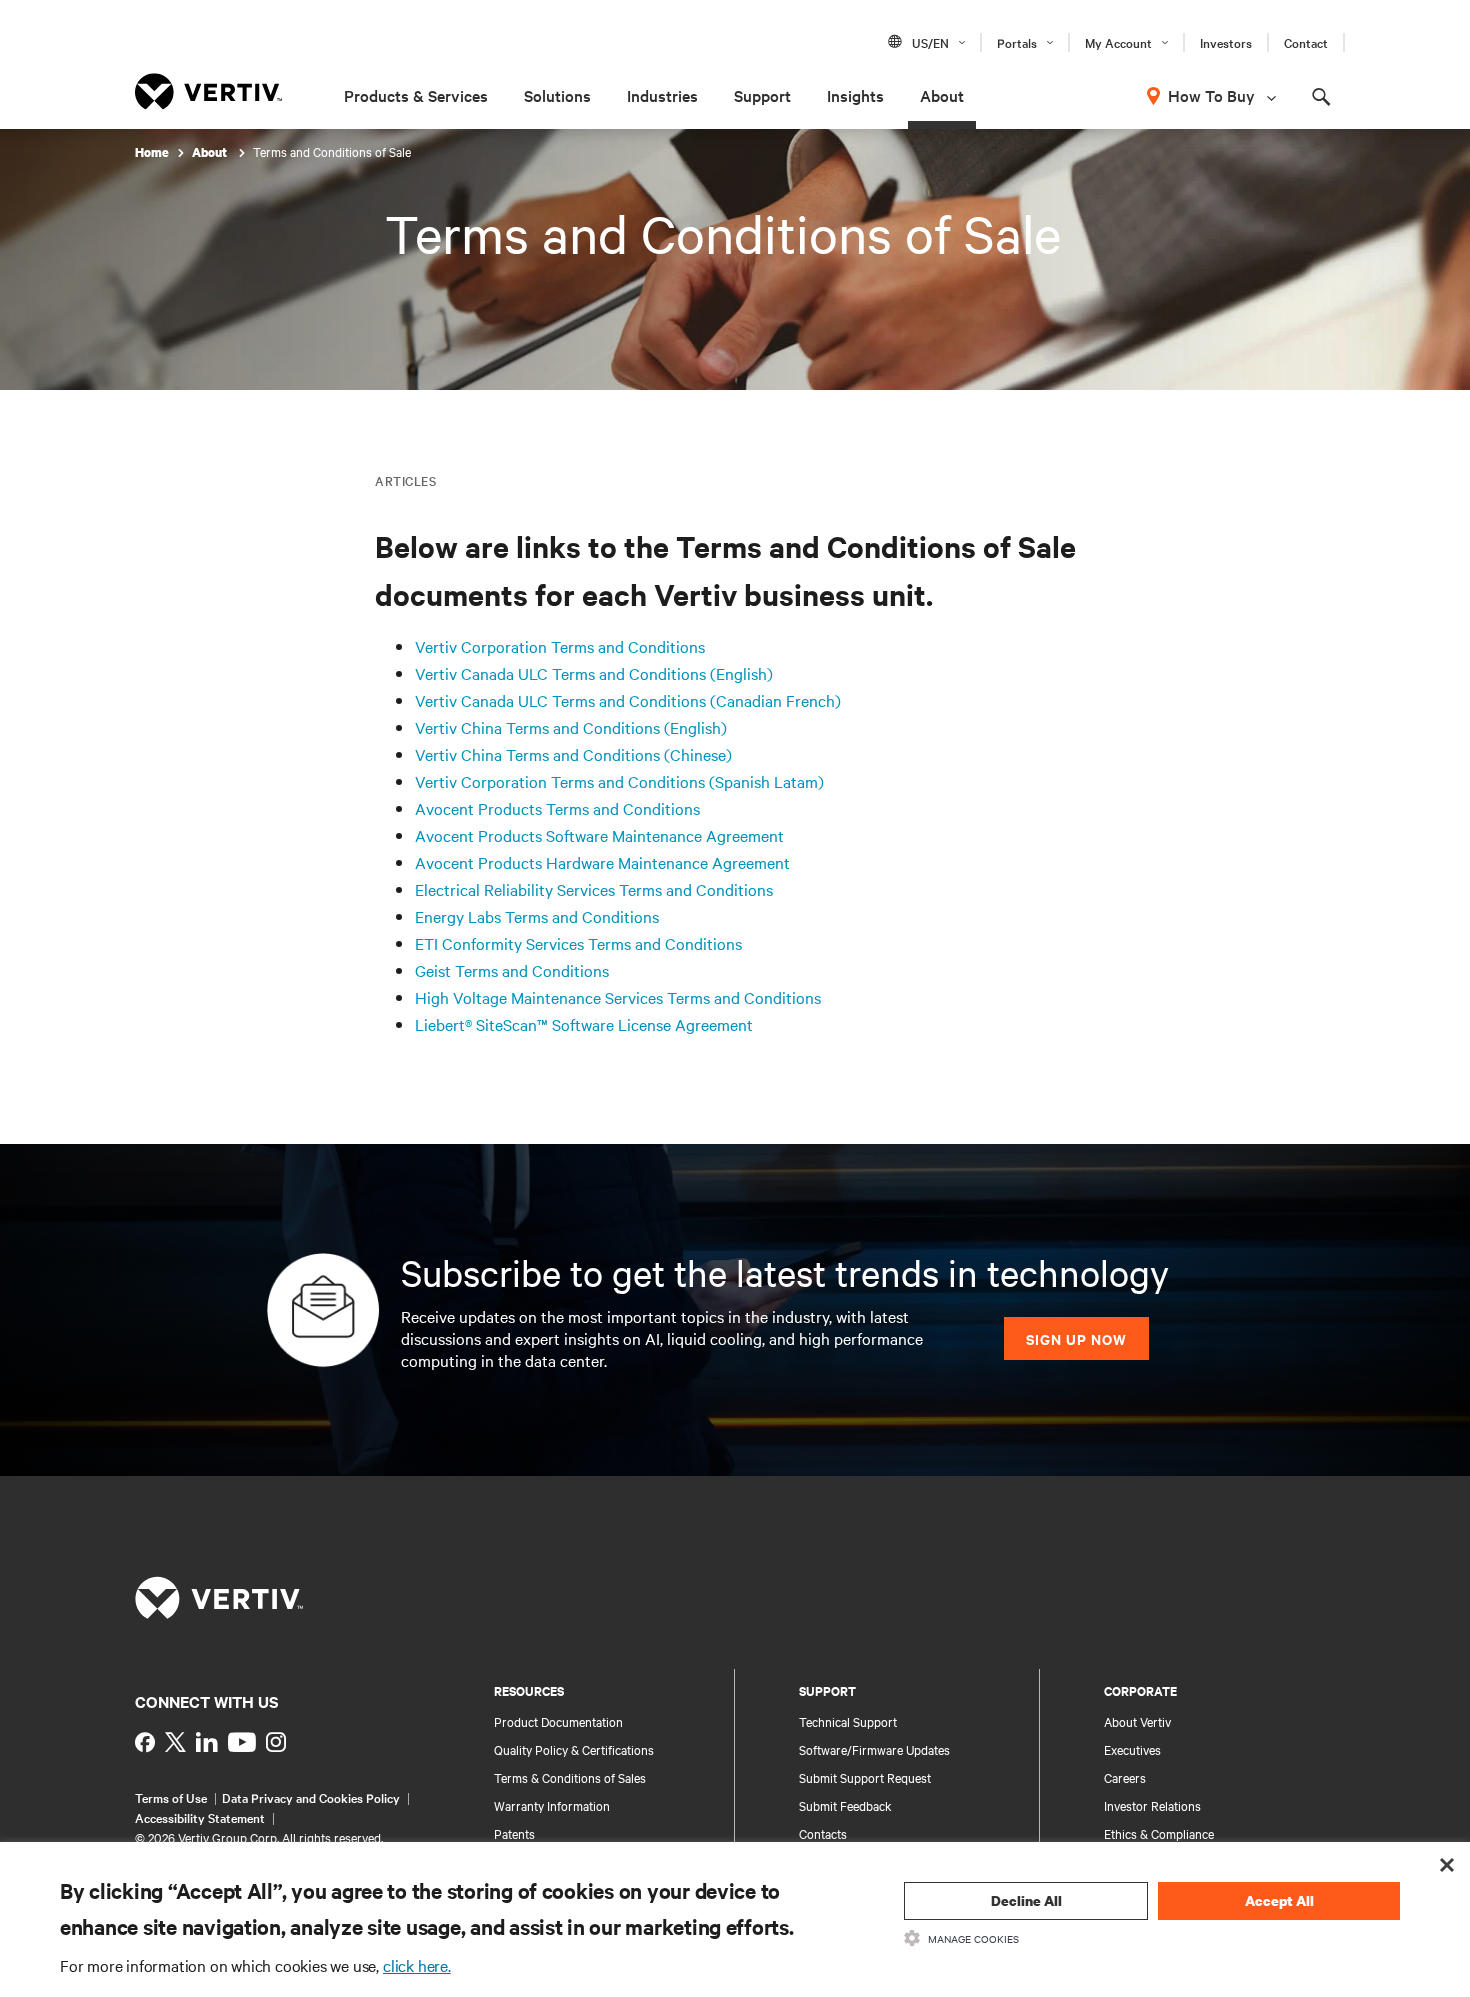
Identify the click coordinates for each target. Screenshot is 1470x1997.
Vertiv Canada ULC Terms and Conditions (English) (594, 673)
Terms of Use (171, 1797)
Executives (1132, 1749)
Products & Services (416, 95)
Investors (1226, 42)
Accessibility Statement (200, 1817)
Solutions (557, 95)
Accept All (1279, 1900)
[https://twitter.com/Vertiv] (175, 1742)
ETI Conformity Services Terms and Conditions (578, 943)
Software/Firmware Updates (874, 1749)
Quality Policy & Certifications (574, 1749)
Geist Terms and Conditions (512, 970)
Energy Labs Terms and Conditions (537, 916)
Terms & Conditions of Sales (570, 1777)
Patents (514, 1833)
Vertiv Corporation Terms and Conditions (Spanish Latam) (619, 781)
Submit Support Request (865, 1777)
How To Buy (1211, 95)
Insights (855, 95)
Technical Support (848, 1721)
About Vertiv (1137, 1721)
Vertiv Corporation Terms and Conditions (560, 646)
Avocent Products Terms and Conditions (557, 808)
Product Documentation (558, 1721)
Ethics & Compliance (1159, 1833)
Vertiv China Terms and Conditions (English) (571, 727)
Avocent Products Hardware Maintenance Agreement (602, 862)
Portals (1017, 42)
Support (762, 95)
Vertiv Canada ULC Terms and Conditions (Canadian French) (628, 700)
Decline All (1026, 1900)
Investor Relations (1152, 1805)
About (942, 95)
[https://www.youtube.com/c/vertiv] (242, 1742)
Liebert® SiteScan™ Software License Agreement (584, 1024)
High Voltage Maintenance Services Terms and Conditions (618, 997)
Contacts (823, 1833)
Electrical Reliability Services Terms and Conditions (594, 889)
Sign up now (1076, 1338)
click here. (417, 1965)
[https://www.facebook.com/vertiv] (145, 1742)
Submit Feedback (845, 1805)
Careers (1125, 1777)
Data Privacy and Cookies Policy (311, 1797)
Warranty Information (552, 1805)
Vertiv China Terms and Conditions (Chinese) (573, 754)
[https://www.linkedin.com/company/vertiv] (207, 1742)
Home (152, 152)
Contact (1306, 42)
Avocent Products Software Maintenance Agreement (599, 835)
